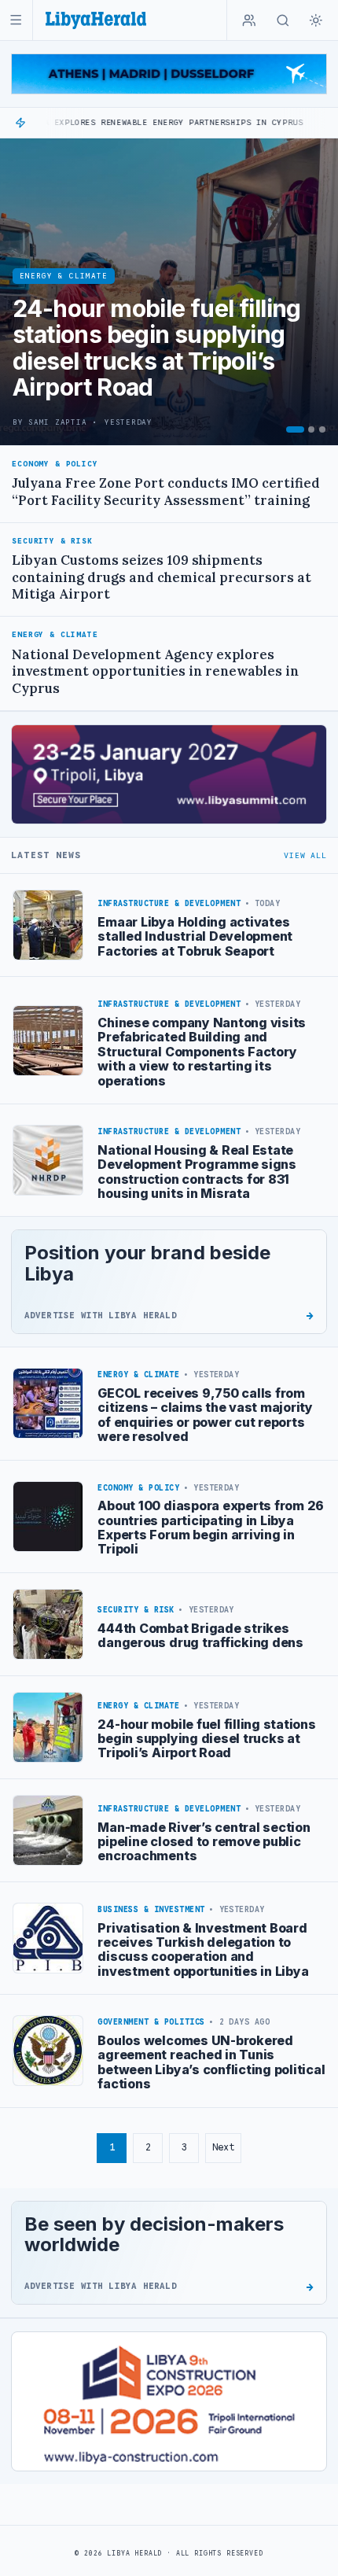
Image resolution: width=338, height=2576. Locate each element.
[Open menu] (16, 20)
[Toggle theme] (316, 20)
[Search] (283, 20)
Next (223, 2147)
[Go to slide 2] (311, 429)
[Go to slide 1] (295, 429)
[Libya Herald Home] (96, 20)
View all (305, 855)
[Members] (249, 20)
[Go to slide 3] (322, 429)
